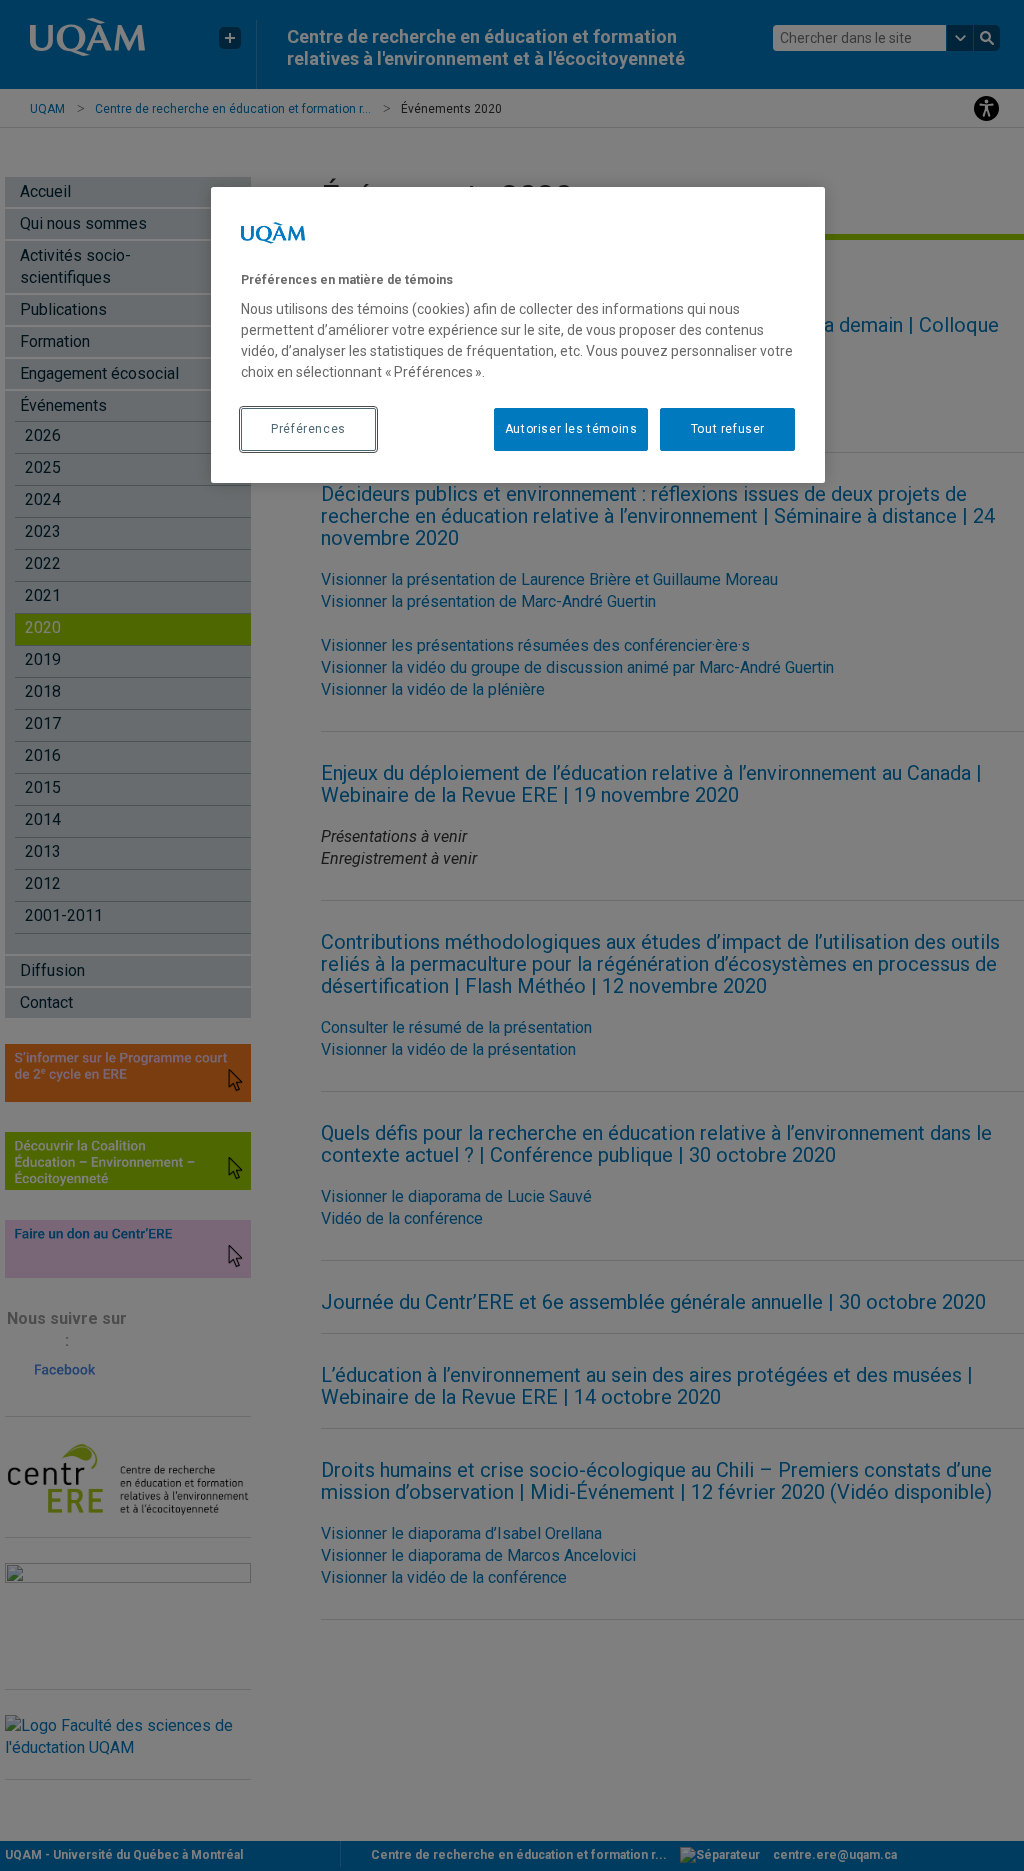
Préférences (308, 429)
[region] (518, 335)
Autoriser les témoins (571, 429)
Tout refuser (728, 429)
